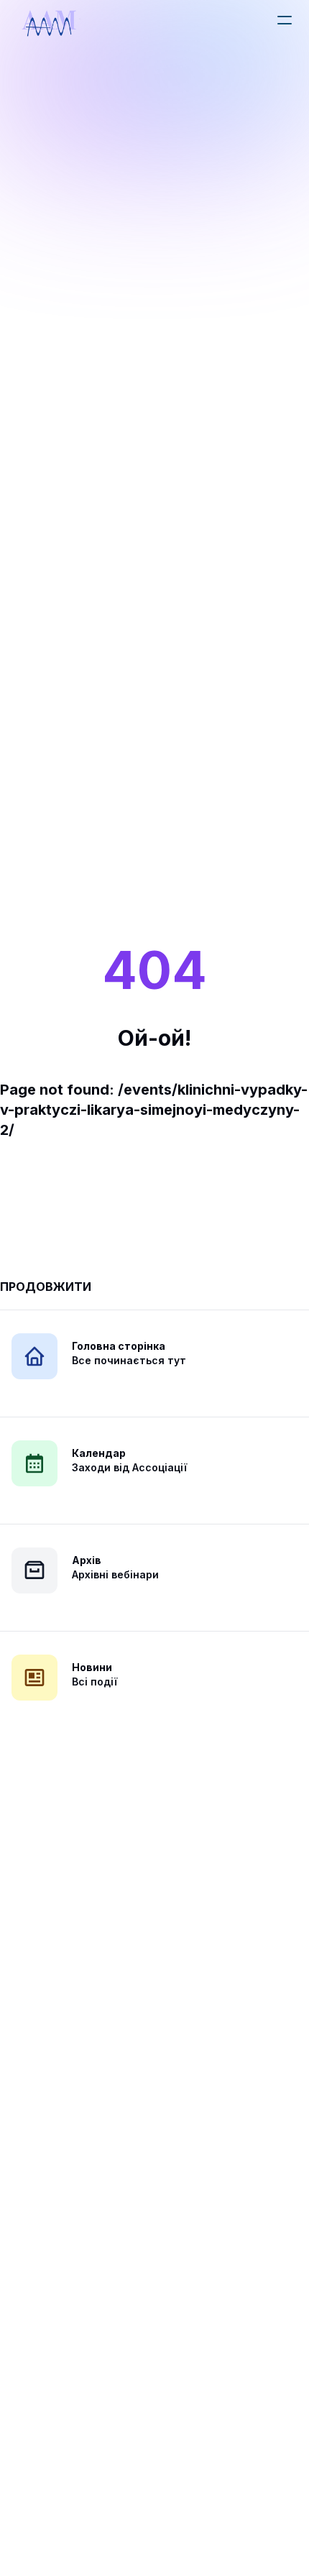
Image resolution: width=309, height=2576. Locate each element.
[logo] (49, 23)
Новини (92, 1667)
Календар (99, 1453)
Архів (87, 1560)
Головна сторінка (119, 1346)
